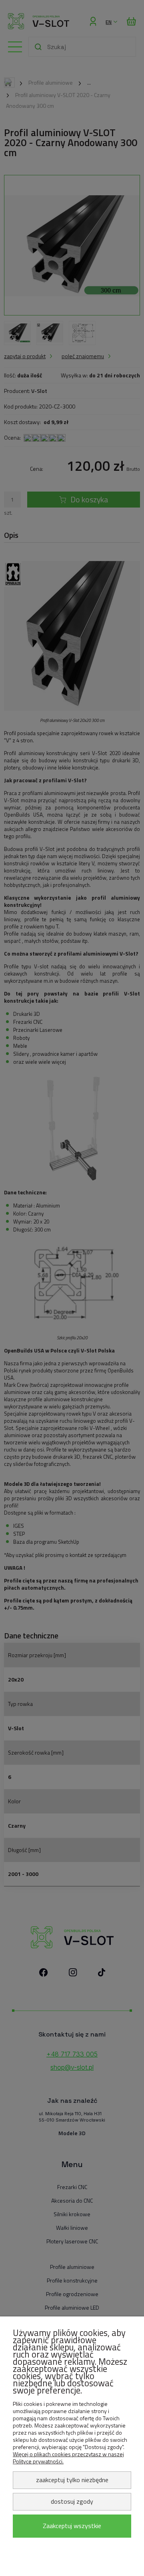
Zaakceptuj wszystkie (72, 2526)
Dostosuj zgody (72, 2501)
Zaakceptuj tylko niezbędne (72, 2480)
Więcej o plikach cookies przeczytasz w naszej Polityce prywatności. (68, 2458)
